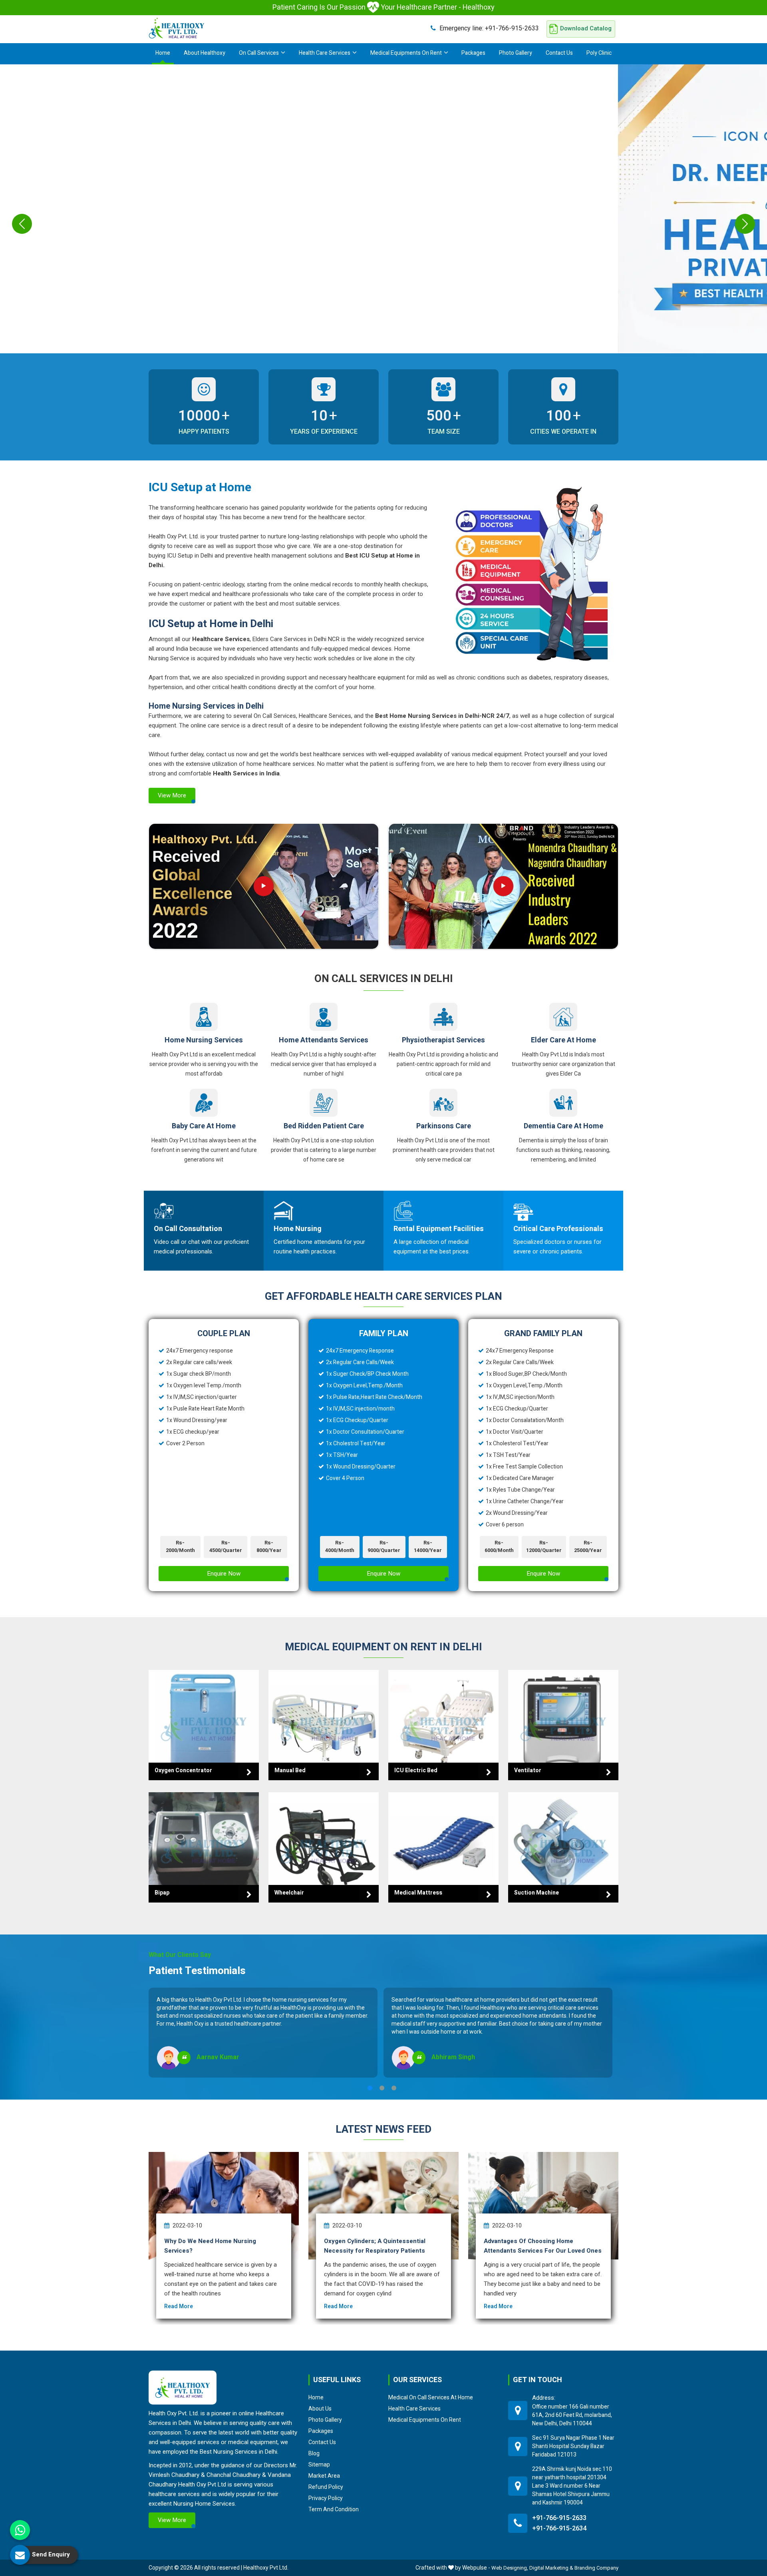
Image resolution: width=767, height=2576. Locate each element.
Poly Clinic (599, 53)
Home (163, 53)
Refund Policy (326, 2487)
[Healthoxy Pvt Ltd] (177, 28)
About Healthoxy (205, 53)
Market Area (324, 2476)
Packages (473, 53)
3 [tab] (394, 2088)
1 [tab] (370, 2088)
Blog (314, 2453)
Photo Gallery (516, 53)
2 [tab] (382, 2088)
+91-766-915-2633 (489, 28)
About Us (320, 2409)
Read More (179, 2306)
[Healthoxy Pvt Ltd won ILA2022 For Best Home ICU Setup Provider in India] (503, 886)
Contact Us (559, 53)
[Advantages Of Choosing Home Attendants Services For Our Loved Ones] (543, 2206)
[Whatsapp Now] (20, 2530)
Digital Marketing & (551, 2568)
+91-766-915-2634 (559, 2528)
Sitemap (319, 2464)
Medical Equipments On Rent (406, 53)
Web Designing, (510, 2568)
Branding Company (596, 2568)
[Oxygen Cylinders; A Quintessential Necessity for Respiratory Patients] (383, 2206)
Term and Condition (334, 2509)
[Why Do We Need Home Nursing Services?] (224, 2206)
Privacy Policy (326, 2498)
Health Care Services (325, 53)
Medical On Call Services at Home (431, 2397)
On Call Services (259, 53)
